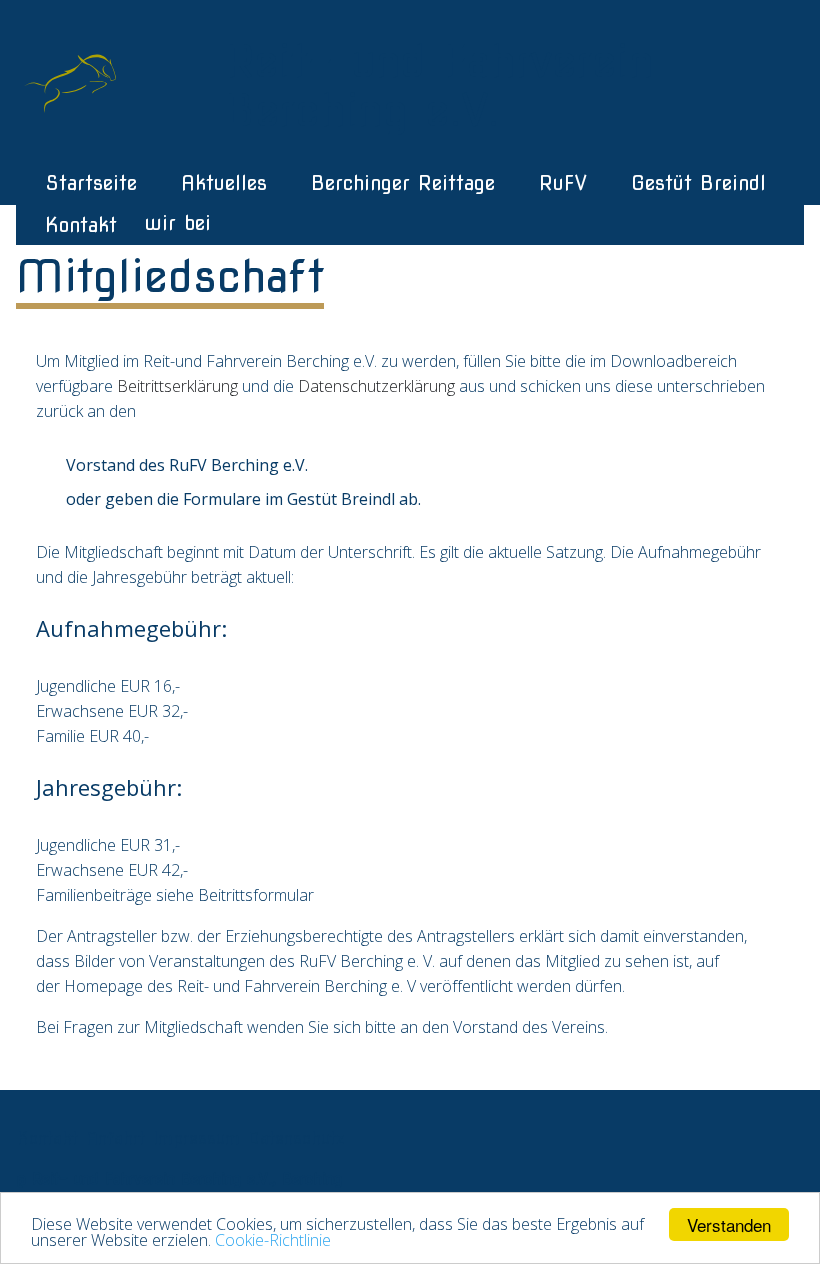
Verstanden (729, 1224)
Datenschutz (296, 1138)
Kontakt (47, 1138)
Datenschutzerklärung (376, 386)
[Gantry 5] (75, 79)
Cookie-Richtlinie (273, 1240)
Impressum (196, 1138)
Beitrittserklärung (177, 386)
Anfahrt (115, 1138)
